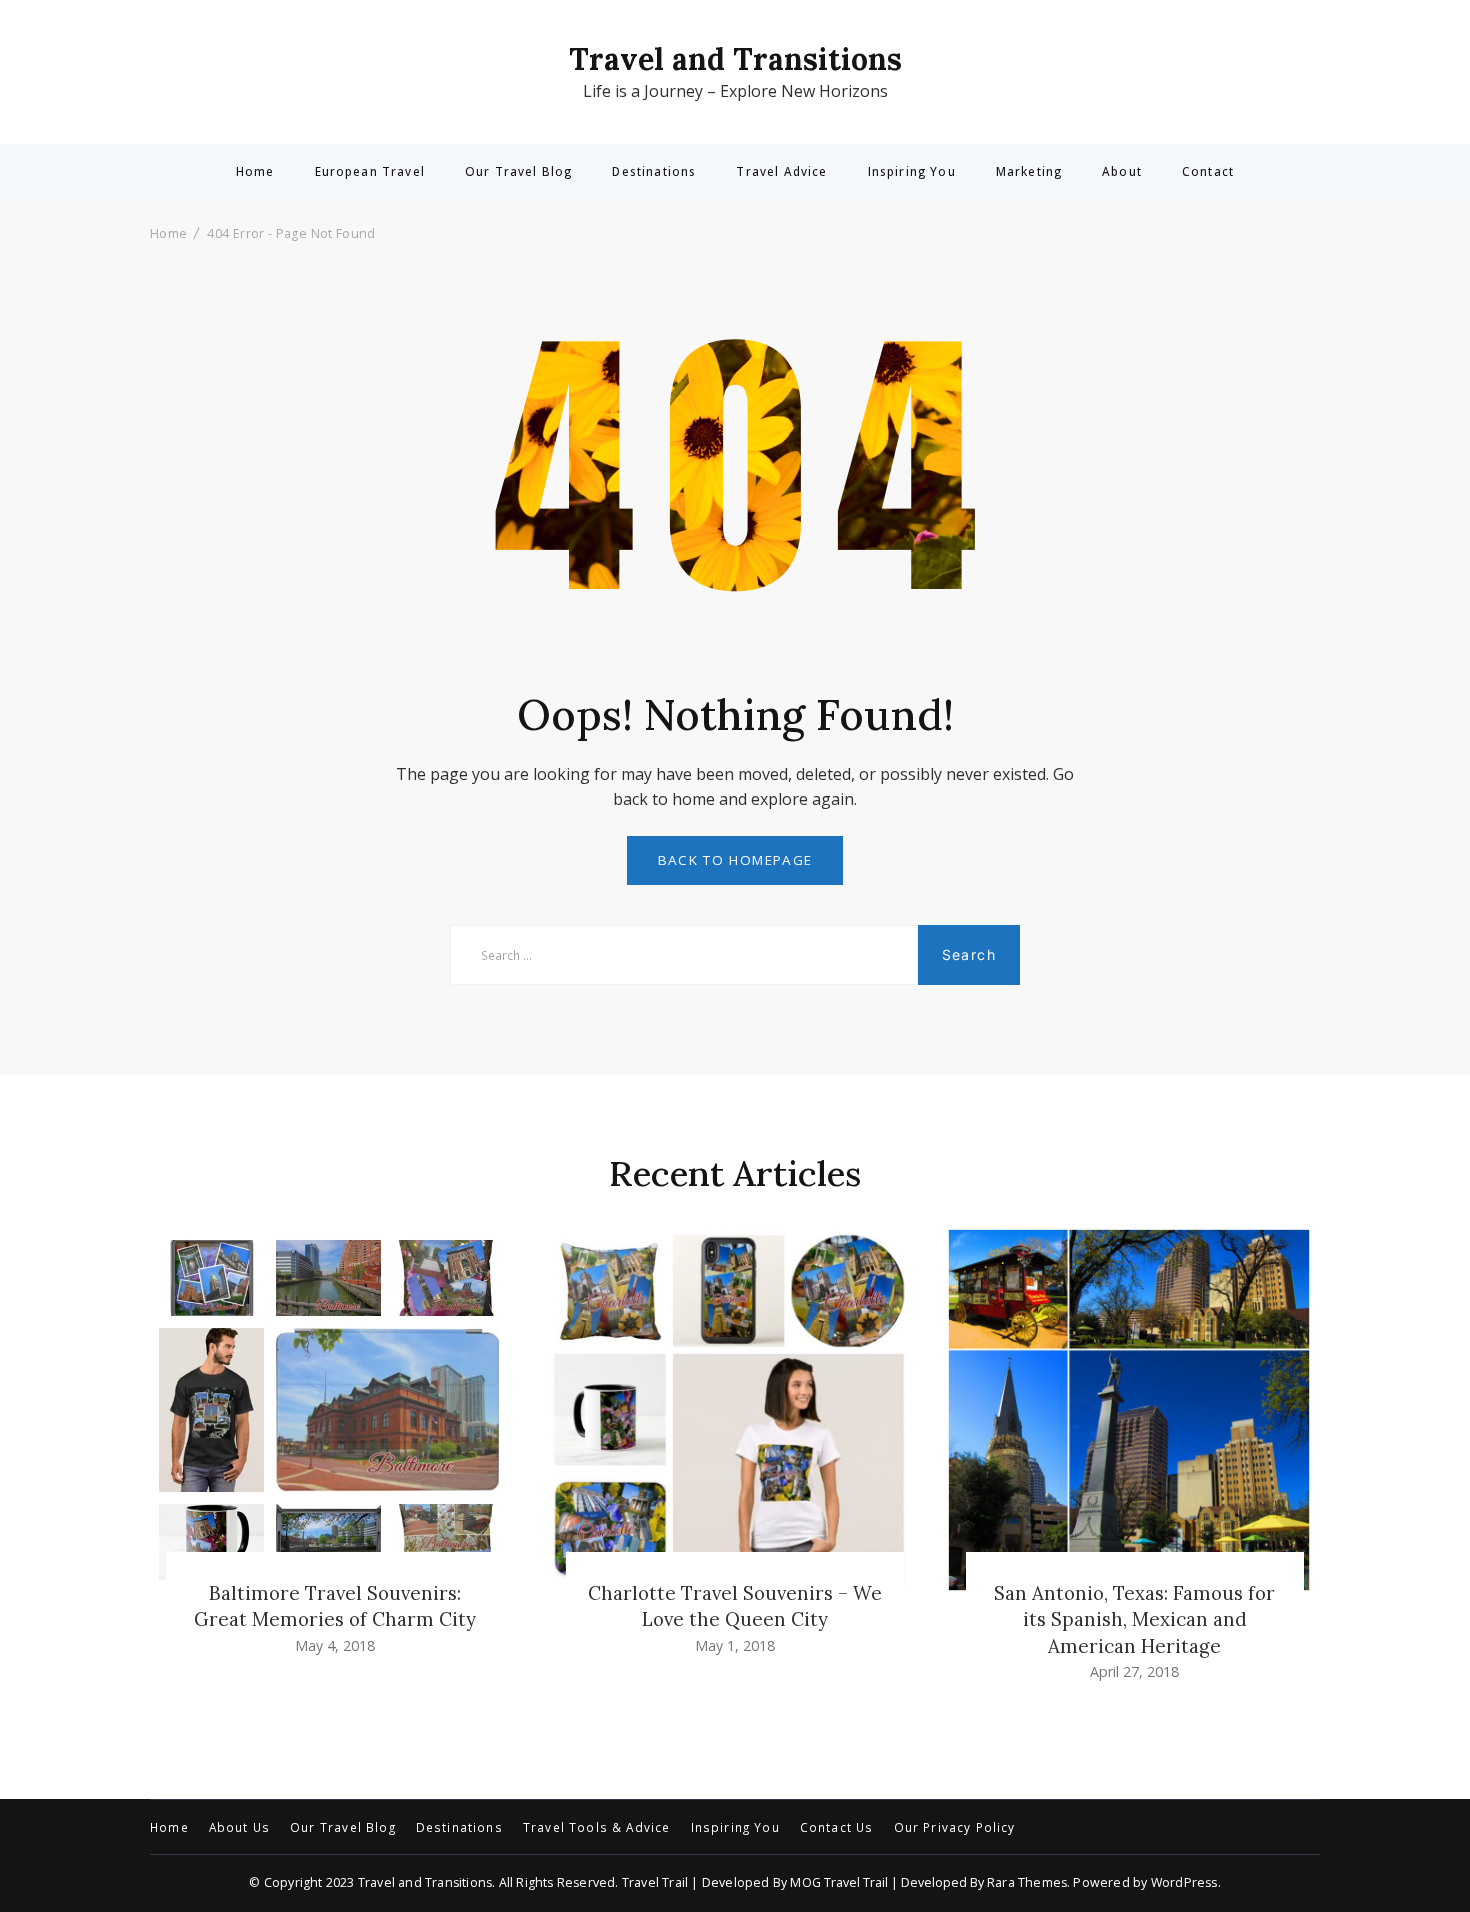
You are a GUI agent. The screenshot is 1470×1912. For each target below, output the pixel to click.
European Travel (370, 172)
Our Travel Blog (518, 172)
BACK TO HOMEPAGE (735, 860)
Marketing (1029, 172)
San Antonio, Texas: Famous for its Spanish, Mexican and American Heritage (1134, 1619)
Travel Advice (781, 172)
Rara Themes (1027, 1882)
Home (255, 172)
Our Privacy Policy (955, 1828)
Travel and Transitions (735, 59)
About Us (239, 1828)
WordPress (1184, 1882)
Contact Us (837, 1828)
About (1122, 172)
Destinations (654, 172)
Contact (1208, 172)
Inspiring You (912, 172)
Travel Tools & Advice (597, 1828)
